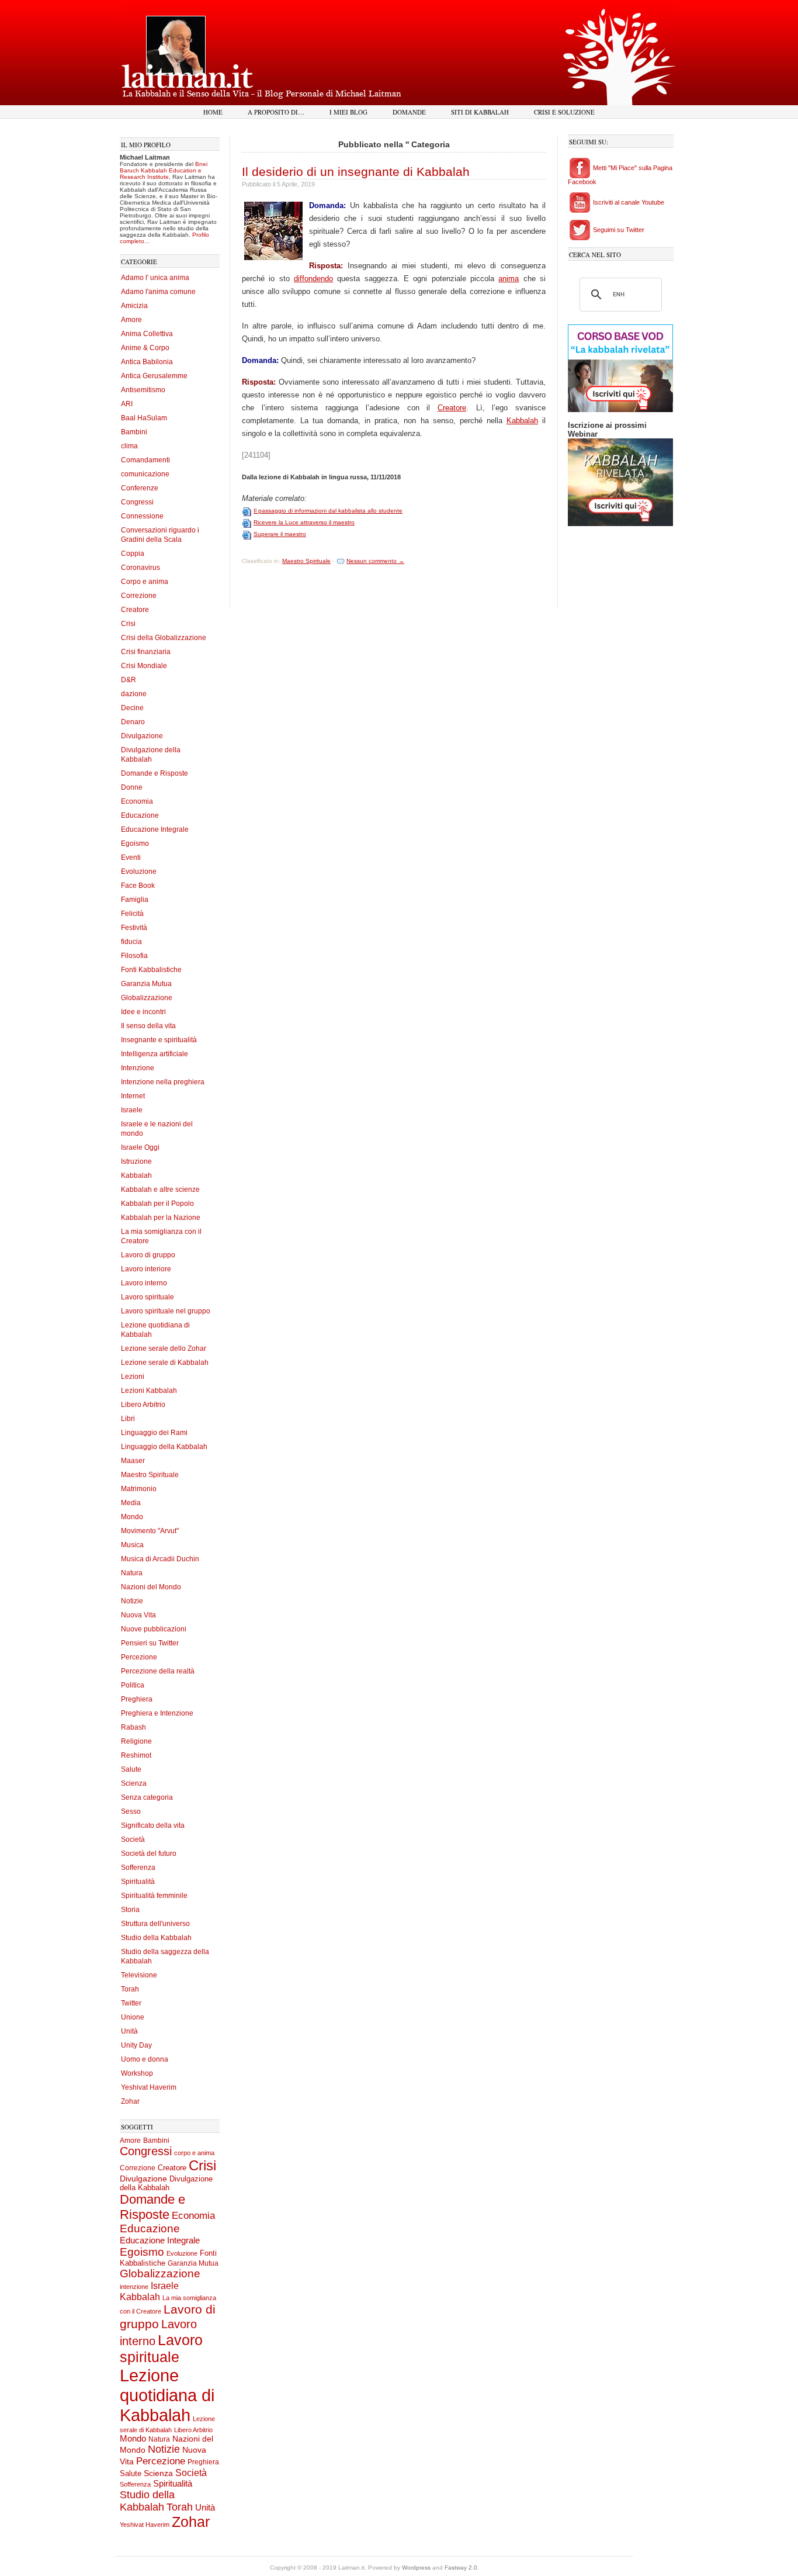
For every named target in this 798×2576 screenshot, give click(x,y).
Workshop (137, 2073)
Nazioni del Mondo (151, 1587)
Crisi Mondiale (144, 666)
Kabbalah (136, 1175)
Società (133, 1839)
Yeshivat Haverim (149, 2087)
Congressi (137, 502)
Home (213, 112)
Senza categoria (147, 1797)
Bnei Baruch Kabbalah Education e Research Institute (164, 170)
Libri (128, 1419)
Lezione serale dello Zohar (164, 1348)
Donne (132, 787)
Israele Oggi (140, 1147)
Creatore (135, 610)
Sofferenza (138, 1868)
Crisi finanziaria (146, 652)
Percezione (139, 1657)
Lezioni (133, 1377)
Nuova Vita (138, 1615)
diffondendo (313, 279)
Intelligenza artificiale (155, 1054)
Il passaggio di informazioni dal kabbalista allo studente (328, 511)
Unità (129, 2031)
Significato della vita (153, 1825)
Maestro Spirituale (150, 1475)
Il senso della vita (148, 1026)
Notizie (132, 1601)
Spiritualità (138, 1882)
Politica (133, 1685)
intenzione (134, 2287)
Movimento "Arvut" (150, 1531)
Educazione (140, 815)
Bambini (134, 432)
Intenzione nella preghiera (163, 1082)
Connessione (142, 516)
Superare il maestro (280, 534)
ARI (127, 404)
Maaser (133, 1461)
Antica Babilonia (147, 362)
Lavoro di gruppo (148, 1255)
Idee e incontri (143, 1012)
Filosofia (134, 956)
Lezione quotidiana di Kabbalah (167, 2395)
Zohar (130, 2101)
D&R (129, 680)
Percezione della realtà (158, 1671)
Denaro (133, 722)
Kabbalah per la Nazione (161, 1218)
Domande (409, 112)
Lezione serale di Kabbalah (165, 1363)
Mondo (132, 1517)
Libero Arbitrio (143, 1405)
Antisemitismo (143, 390)
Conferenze (140, 488)
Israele (132, 1110)
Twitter (131, 2003)
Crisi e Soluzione (564, 112)
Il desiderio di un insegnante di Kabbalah (356, 172)
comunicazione (145, 474)
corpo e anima (194, 2153)
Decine (132, 708)
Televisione (139, 1975)
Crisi (128, 624)
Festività (134, 928)
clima (129, 446)
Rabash (133, 1727)
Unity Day (136, 2045)
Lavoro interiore (146, 1269)
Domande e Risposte (155, 773)
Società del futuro (149, 1854)
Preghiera (137, 1699)
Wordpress (416, 2568)
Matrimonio (139, 1489)
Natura (132, 1573)
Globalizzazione (147, 998)
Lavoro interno (144, 1283)
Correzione (139, 596)
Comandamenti (145, 460)
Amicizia (134, 306)
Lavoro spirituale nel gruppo (166, 1311)
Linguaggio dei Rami (154, 1433)
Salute (131, 1769)
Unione (133, 2017)
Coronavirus (140, 568)
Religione (136, 1741)
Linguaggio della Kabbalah (164, 1447)
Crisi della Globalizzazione (164, 638)
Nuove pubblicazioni (154, 1629)
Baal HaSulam (144, 418)
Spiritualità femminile (154, 1896)
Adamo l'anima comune (158, 292)
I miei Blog (348, 112)
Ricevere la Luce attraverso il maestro (304, 522)
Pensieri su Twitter (150, 1643)
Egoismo (135, 843)
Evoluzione (139, 872)
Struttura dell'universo (155, 1924)
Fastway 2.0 (461, 2568)
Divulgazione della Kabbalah (166, 2183)
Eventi (131, 857)
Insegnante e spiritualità (159, 1040)
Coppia (133, 554)
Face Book (138, 886)
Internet (133, 1096)
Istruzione (136, 1161)
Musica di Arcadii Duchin (160, 1559)
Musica (132, 1545)
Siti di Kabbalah (480, 112)
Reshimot (136, 1755)
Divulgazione (142, 736)
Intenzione (138, 1068)
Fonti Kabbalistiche (151, 970)
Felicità (132, 914)
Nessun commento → (375, 561)
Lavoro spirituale (148, 1297)
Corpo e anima (145, 582)
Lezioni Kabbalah (149, 1391)
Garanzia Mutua (146, 984)
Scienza (134, 1783)
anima (509, 279)
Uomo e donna (145, 2059)
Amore (131, 320)
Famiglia (135, 900)
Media (131, 1503)
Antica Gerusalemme (154, 376)
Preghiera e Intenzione (157, 1713)
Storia (130, 1910)
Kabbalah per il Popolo (157, 1204)
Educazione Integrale (155, 829)
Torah (130, 1989)
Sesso (131, 1811)
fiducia (131, 942)
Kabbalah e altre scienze (160, 1190)
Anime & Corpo (145, 348)
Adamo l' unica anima (155, 278)
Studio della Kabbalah (156, 1938)
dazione (134, 694)
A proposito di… (276, 112)
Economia (137, 801)
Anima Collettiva (147, 334)
